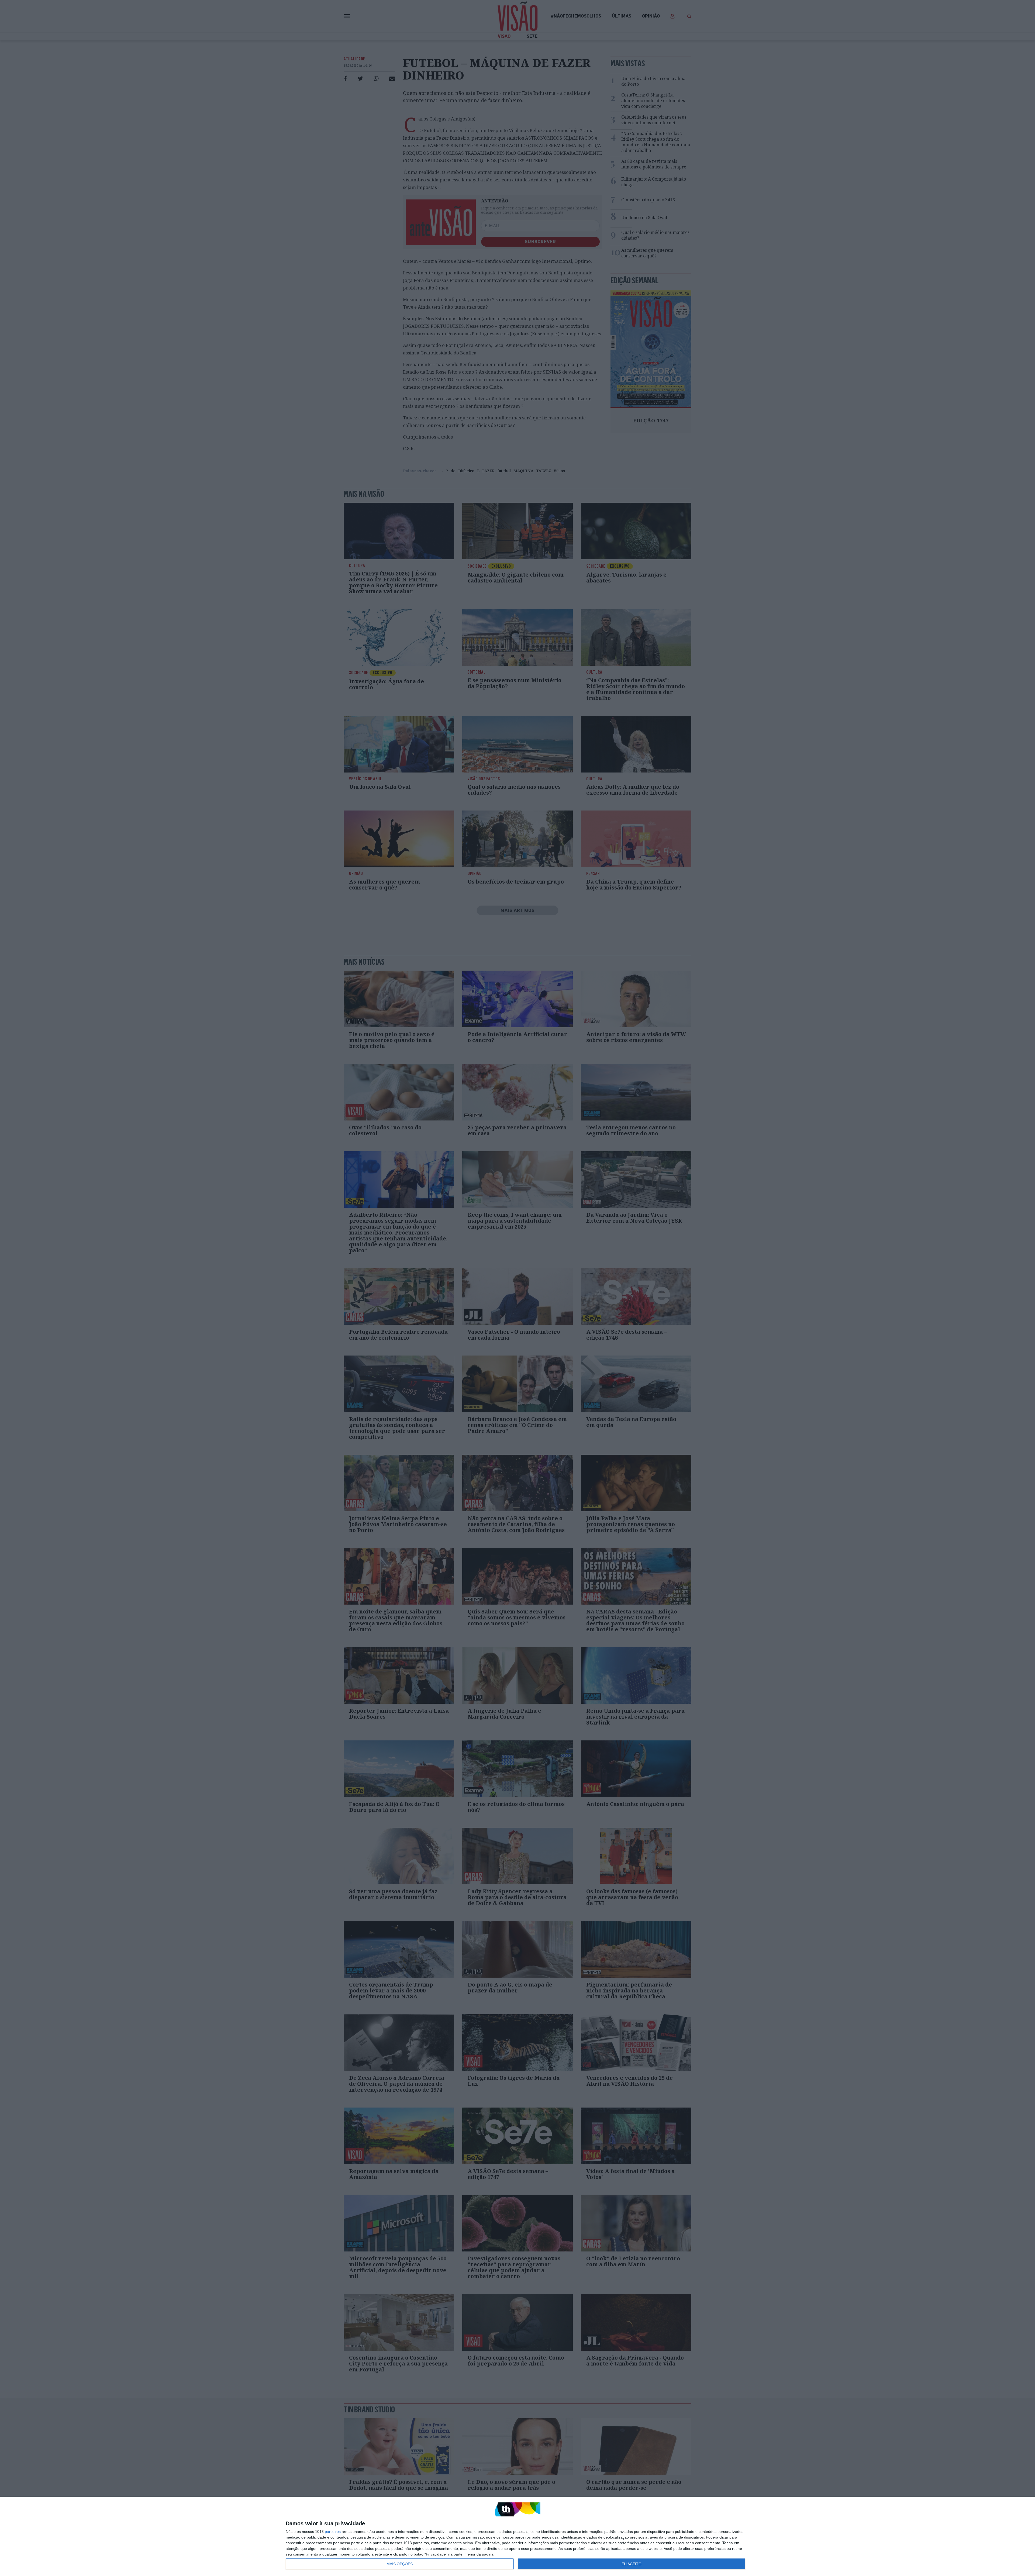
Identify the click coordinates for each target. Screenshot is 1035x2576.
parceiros (333, 2532)
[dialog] (517, 2537)
